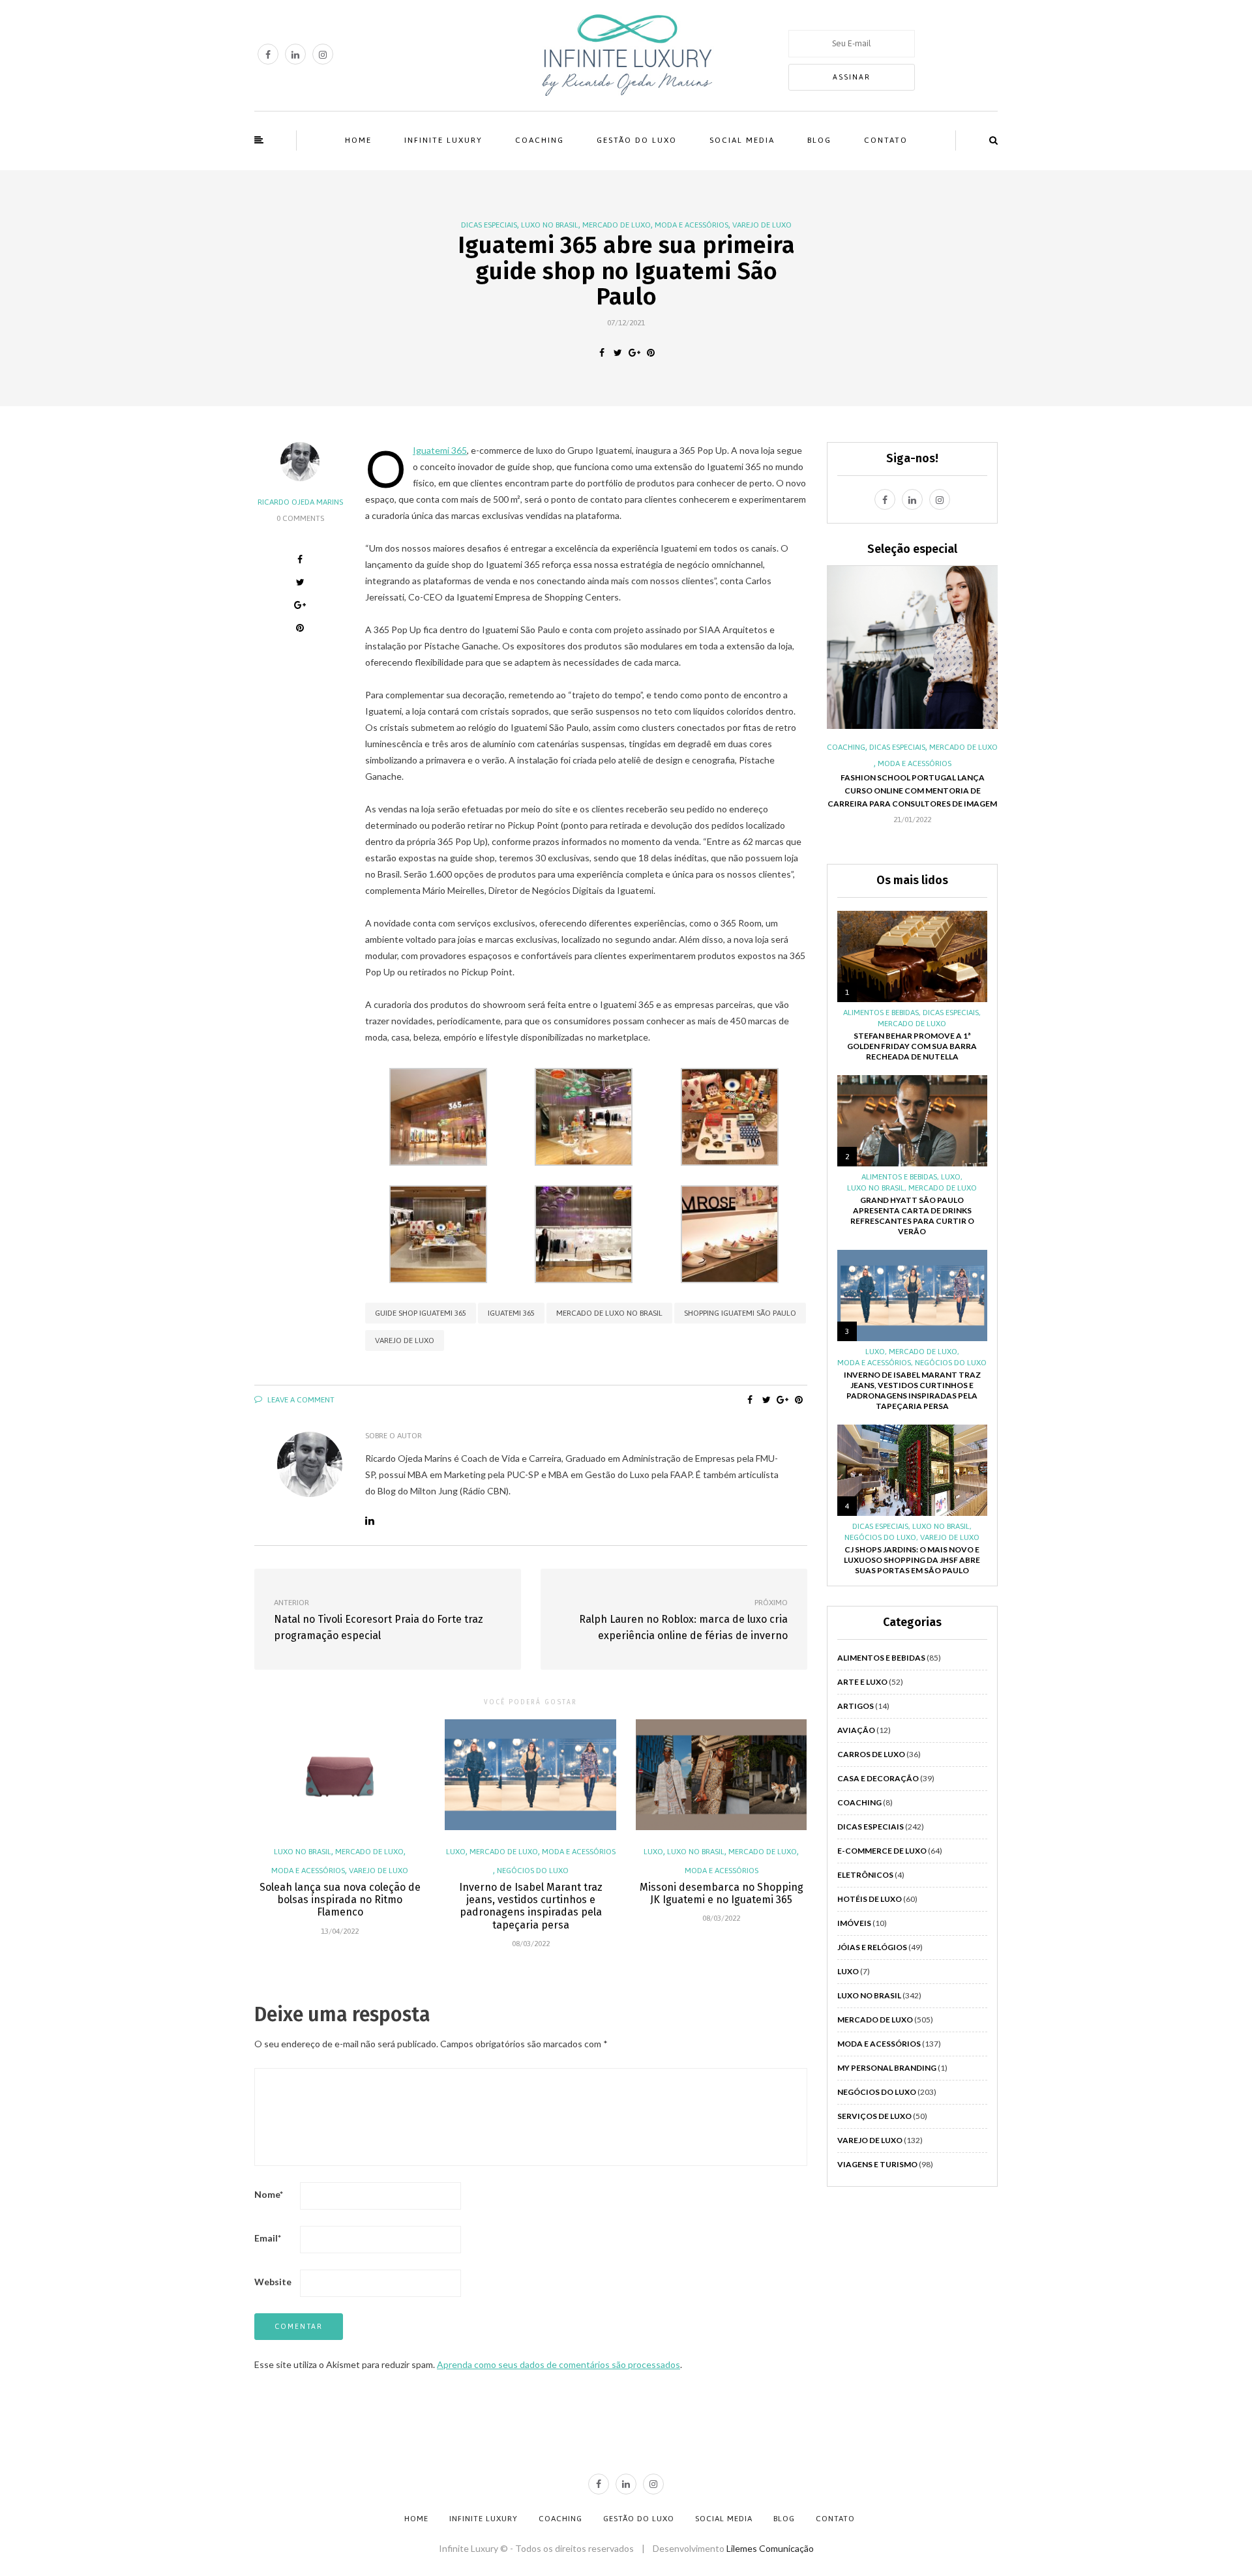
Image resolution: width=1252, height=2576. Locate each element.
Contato (886, 140)
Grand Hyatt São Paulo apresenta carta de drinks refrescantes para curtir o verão (912, 1216)
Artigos (856, 1706)
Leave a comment (300, 1400)
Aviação (856, 1730)
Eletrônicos (865, 1875)
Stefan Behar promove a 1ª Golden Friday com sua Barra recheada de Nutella (912, 1046)
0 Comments (300, 518)
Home (358, 140)
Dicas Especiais (489, 225)
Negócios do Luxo (533, 1871)
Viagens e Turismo (877, 2164)
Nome (269, 2194)
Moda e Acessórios (692, 225)
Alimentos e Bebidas (882, 747)
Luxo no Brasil (550, 225)
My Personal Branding (887, 2068)
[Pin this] (650, 353)
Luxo (456, 1852)
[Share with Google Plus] (634, 353)
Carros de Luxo (871, 1754)
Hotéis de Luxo (870, 1899)
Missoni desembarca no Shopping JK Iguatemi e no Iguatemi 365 (722, 1893)
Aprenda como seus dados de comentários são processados (559, 2364)
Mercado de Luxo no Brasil (609, 1313)
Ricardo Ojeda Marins (300, 502)
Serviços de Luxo (874, 2116)
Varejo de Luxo (762, 225)
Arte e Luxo (862, 1682)
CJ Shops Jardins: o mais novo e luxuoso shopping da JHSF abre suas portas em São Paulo (912, 1560)
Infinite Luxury (443, 140)
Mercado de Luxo (617, 225)
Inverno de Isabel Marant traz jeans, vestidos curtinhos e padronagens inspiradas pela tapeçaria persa (531, 1906)
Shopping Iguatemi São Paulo (740, 1313)
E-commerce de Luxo (882, 1851)
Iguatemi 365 (440, 450)
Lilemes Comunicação (770, 2548)
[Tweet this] (618, 353)
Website (273, 2282)
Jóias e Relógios (872, 1947)
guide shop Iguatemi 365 (421, 1313)
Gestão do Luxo (637, 140)
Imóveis (854, 1923)
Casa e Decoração (878, 1778)
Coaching (540, 140)
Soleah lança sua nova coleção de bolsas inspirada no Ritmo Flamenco (340, 1900)
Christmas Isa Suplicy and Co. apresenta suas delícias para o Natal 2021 (912, 807)
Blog (819, 140)
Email (268, 2238)
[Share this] (602, 353)
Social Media (742, 140)
